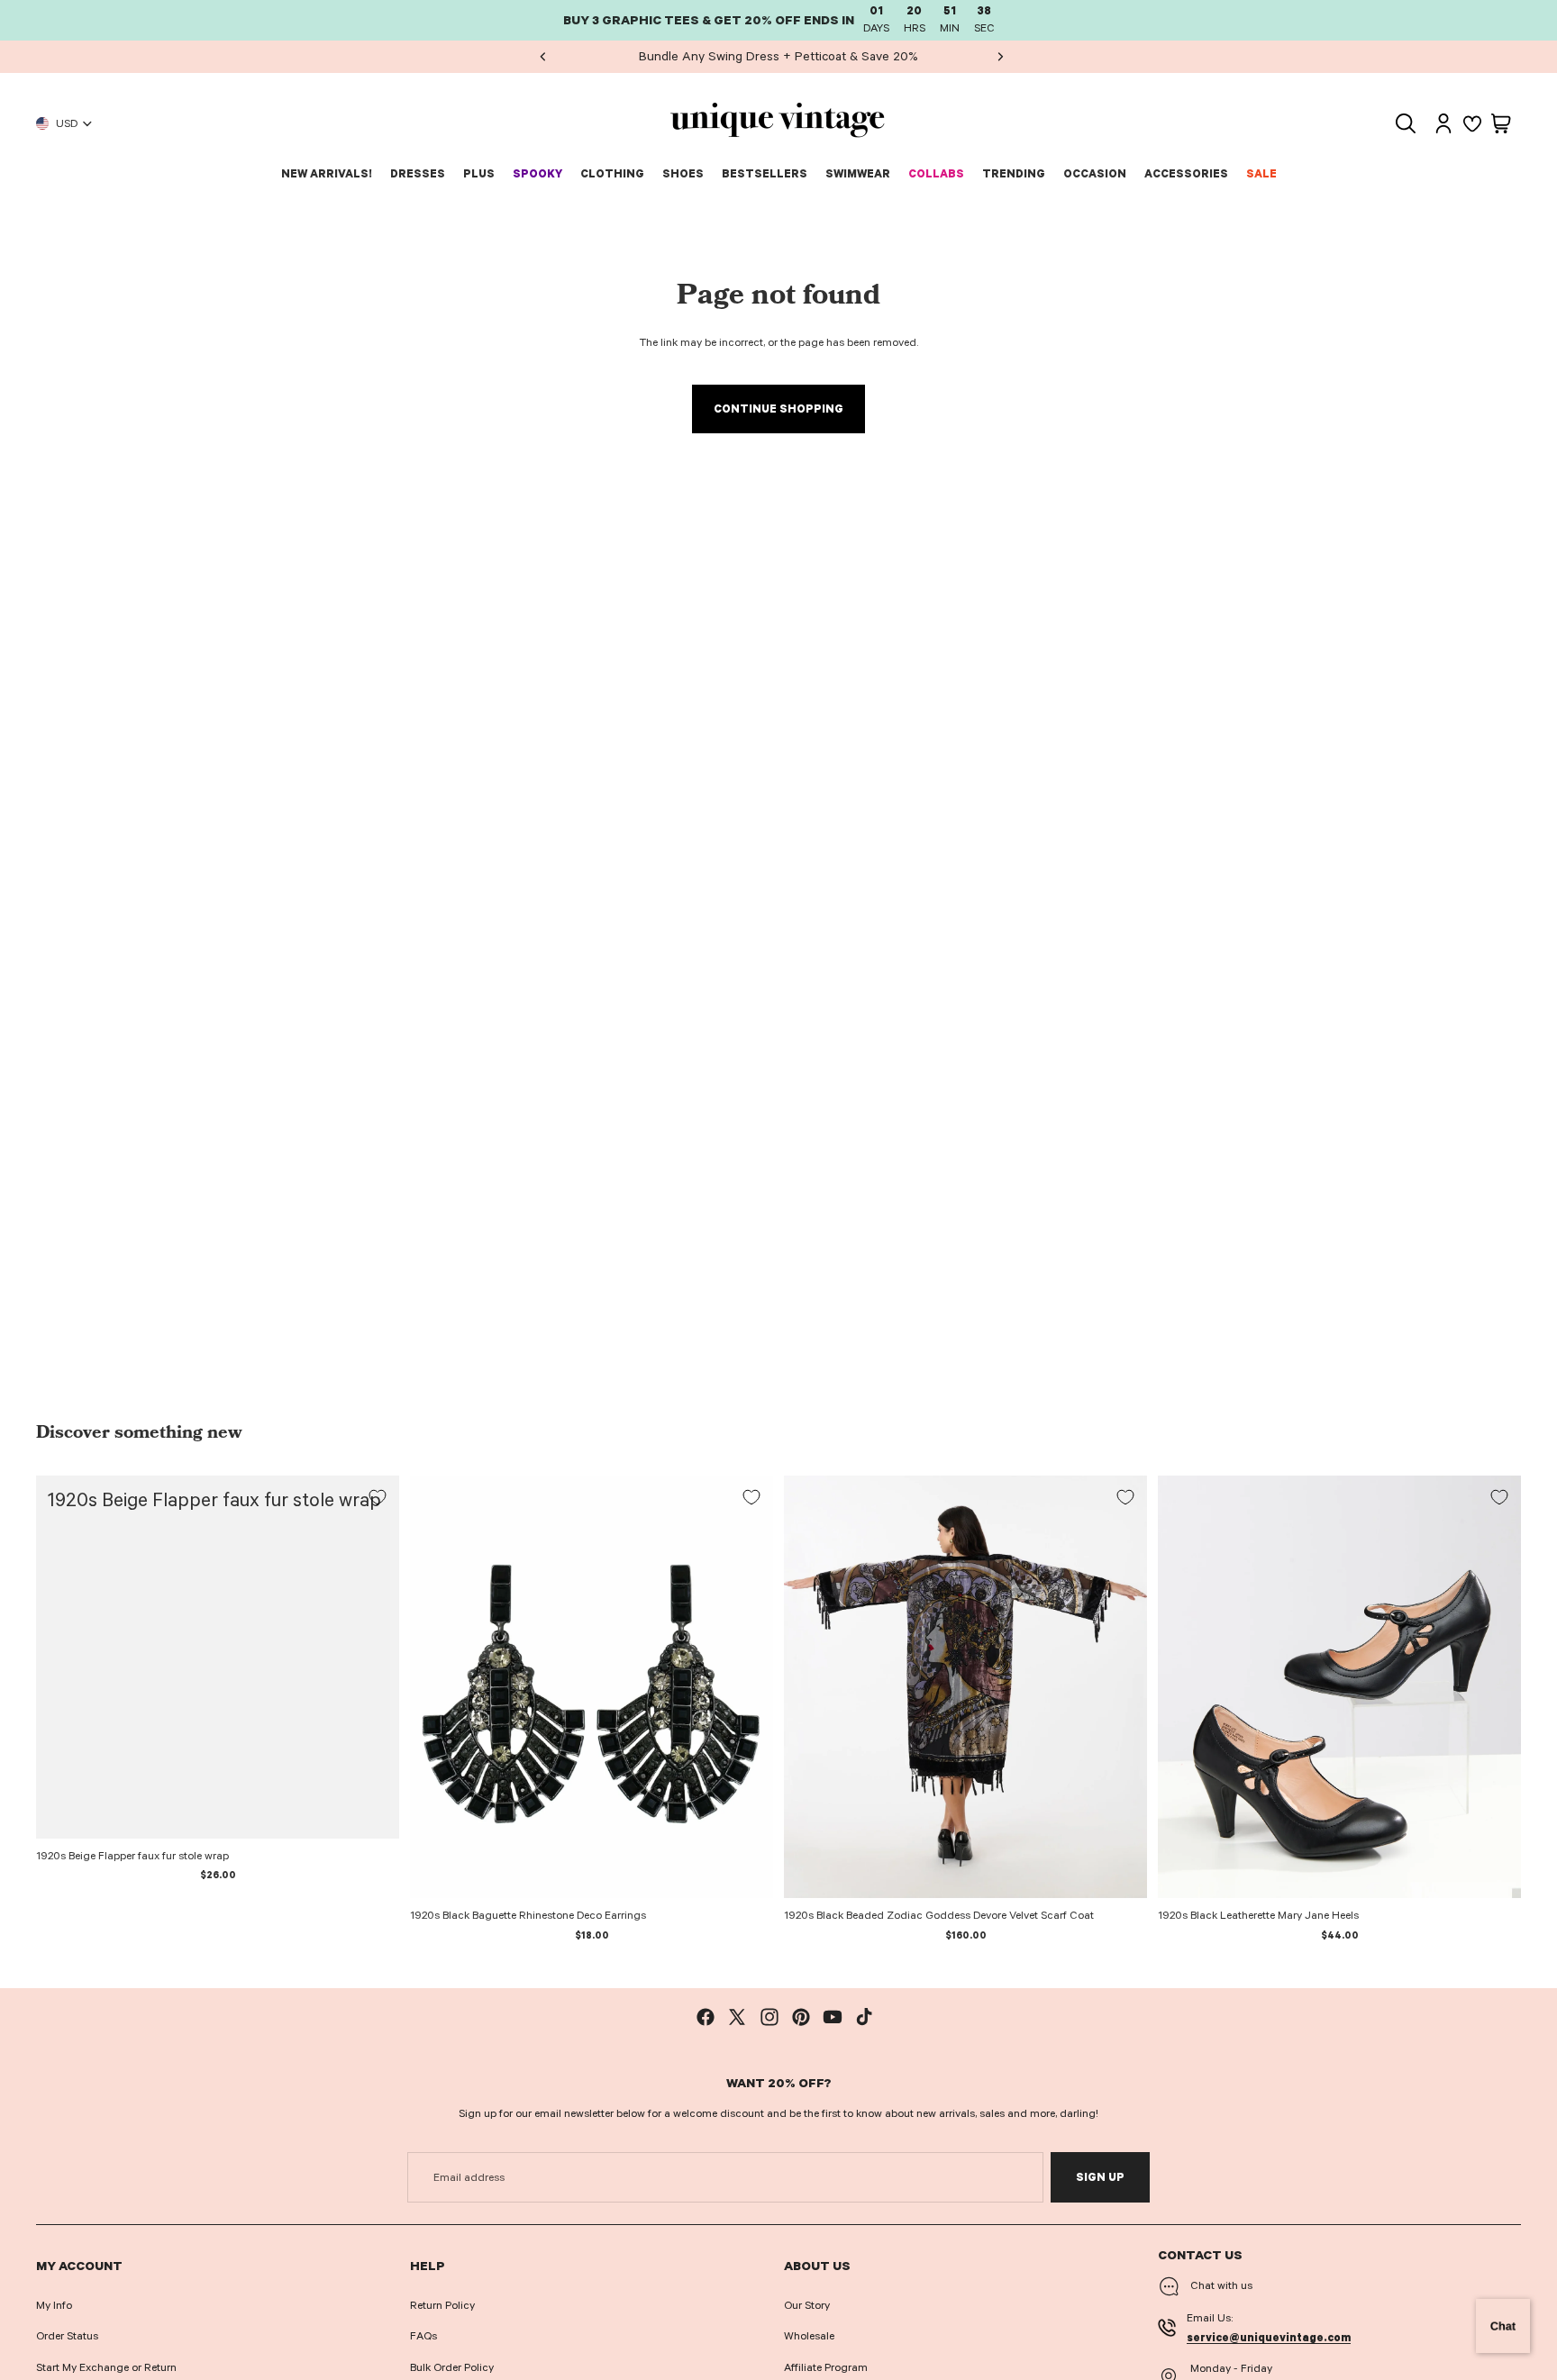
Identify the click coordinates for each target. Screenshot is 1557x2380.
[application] (1503, 2326)
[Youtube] (833, 2017)
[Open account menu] (1443, 123)
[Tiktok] (864, 2017)
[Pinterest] (801, 2017)
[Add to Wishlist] (378, 1497)
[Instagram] (769, 2017)
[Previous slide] (543, 57)
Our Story (807, 2305)
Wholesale (809, 2336)
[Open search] (1406, 123)
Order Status (67, 2336)
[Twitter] (737, 2017)
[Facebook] (706, 2017)
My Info (54, 2305)
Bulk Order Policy (452, 2367)
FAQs (423, 2336)
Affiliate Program (826, 2367)
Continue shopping (778, 409)
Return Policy (442, 2305)
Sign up (1100, 2177)
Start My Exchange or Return (106, 2367)
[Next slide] (1000, 57)
